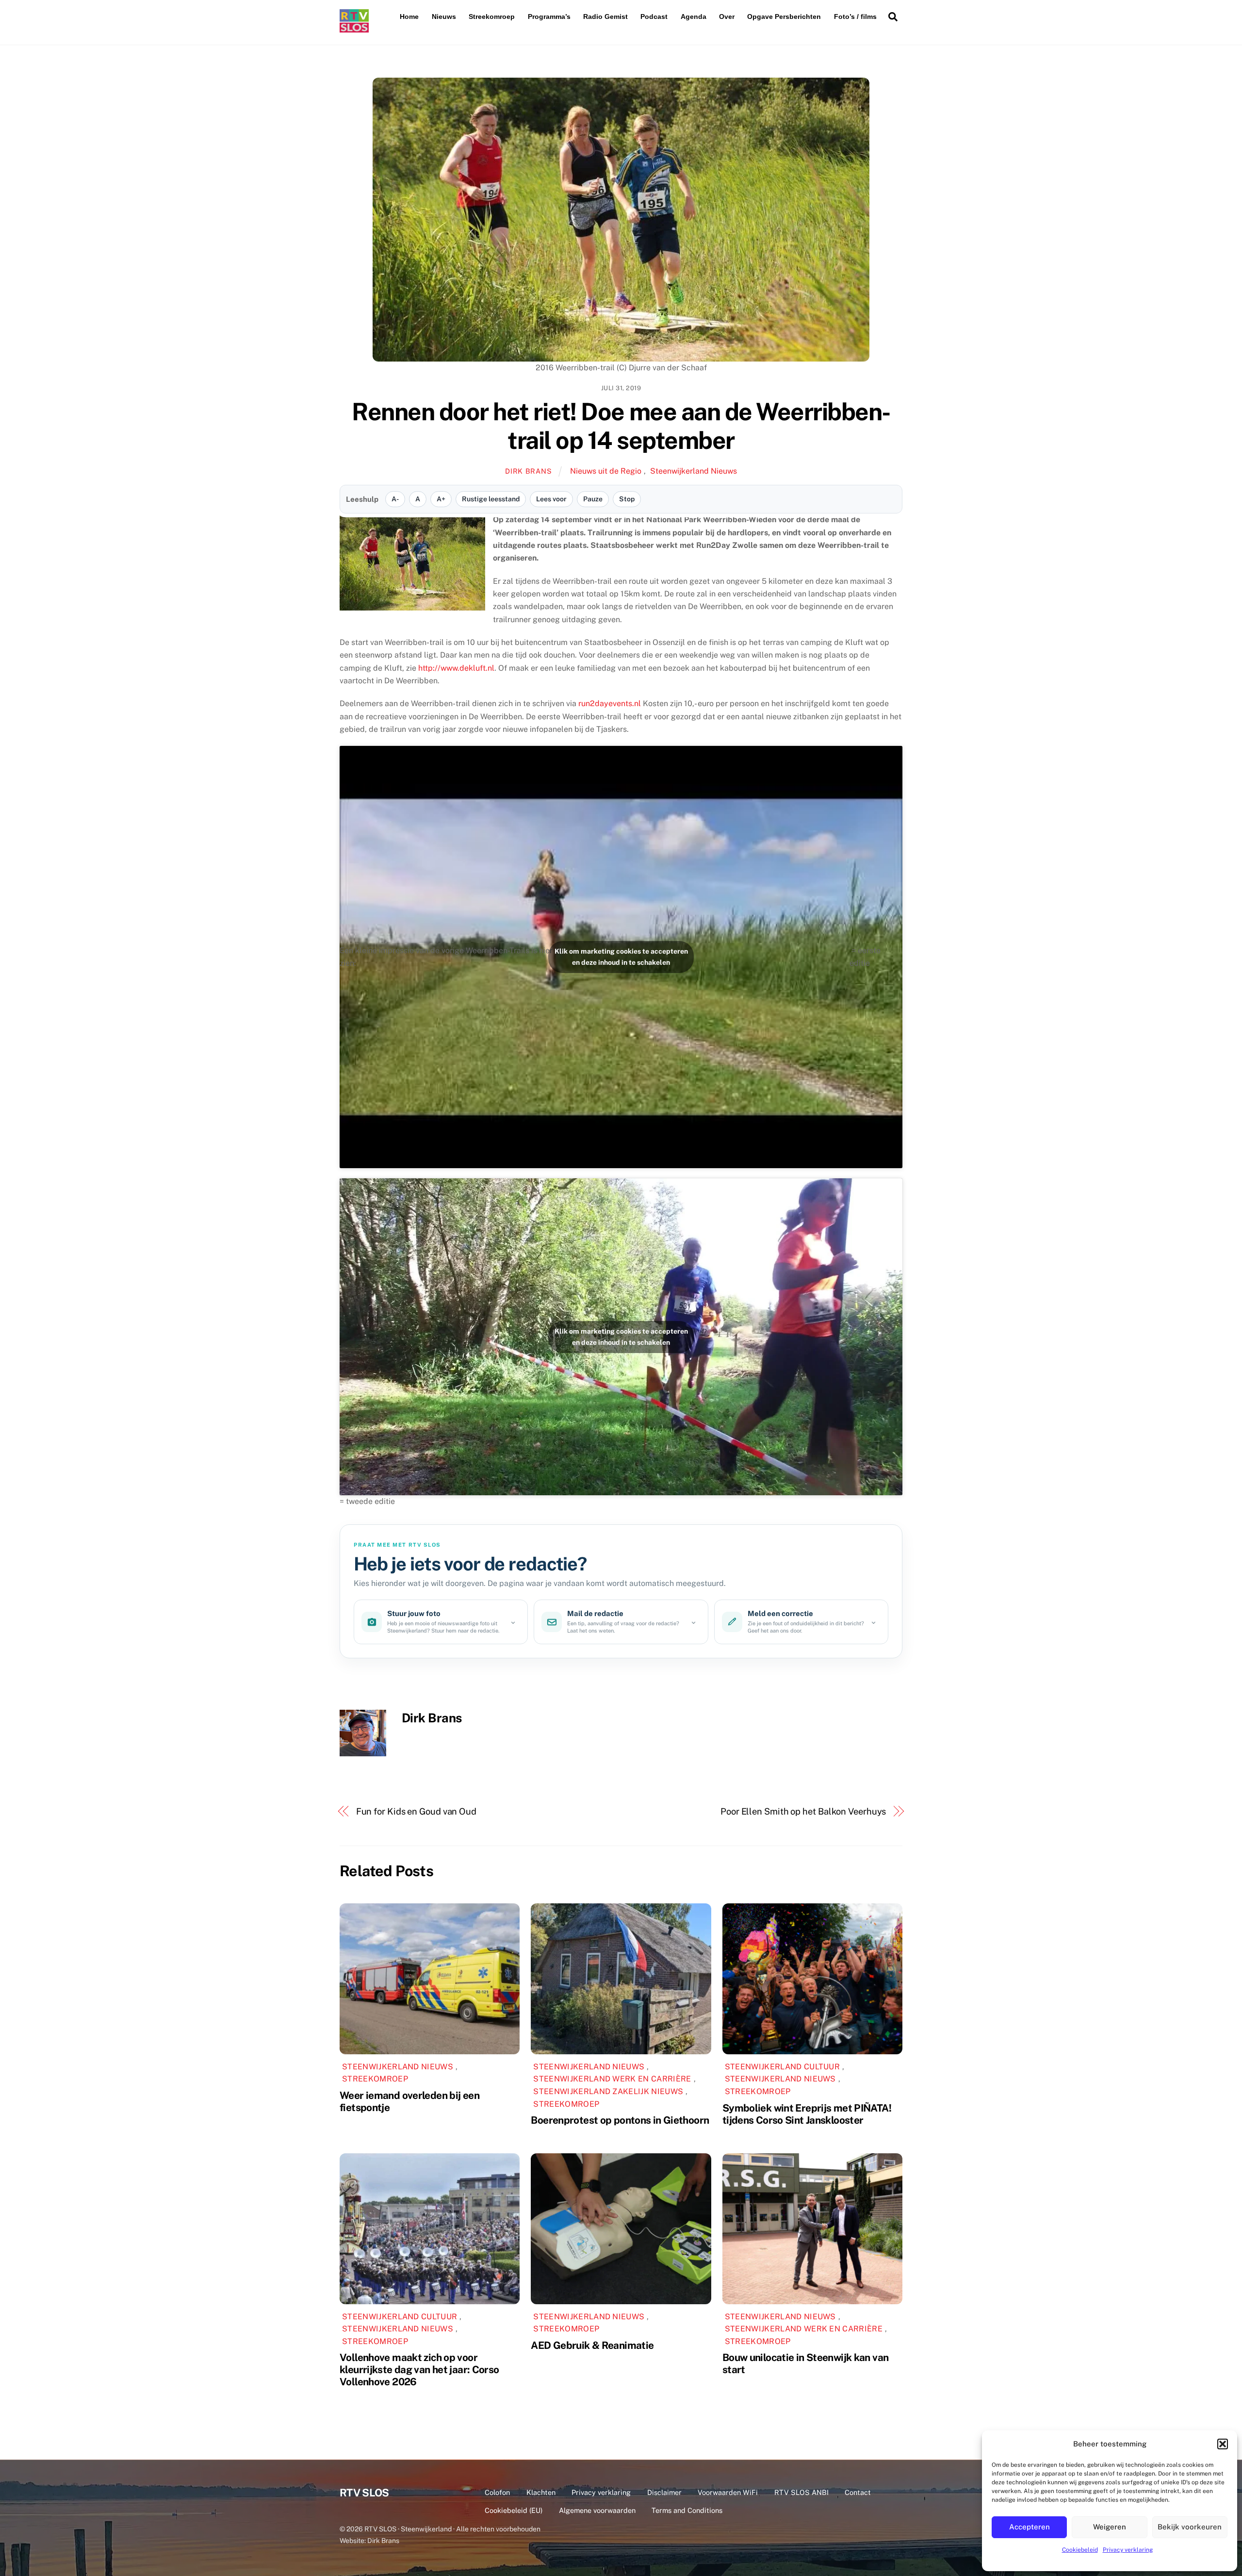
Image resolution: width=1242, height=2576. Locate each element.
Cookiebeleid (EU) (514, 2510)
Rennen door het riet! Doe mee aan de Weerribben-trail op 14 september (621, 426)
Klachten (541, 2492)
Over (727, 17)
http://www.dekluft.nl (456, 668)
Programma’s (549, 17)
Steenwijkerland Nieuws (694, 471)
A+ (441, 499)
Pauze (593, 499)
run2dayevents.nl (610, 703)
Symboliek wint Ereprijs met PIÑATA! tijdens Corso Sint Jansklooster (807, 2114)
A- (395, 499)
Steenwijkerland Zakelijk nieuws (608, 2091)
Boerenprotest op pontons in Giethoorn (620, 2120)
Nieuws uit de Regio (606, 471)
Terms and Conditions (687, 2510)
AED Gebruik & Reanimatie (592, 2345)
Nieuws (444, 17)
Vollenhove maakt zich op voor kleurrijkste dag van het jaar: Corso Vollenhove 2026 (419, 2370)
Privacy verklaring (1128, 2550)
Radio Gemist (605, 17)
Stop (627, 499)
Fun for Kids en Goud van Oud (416, 1811)
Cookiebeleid (1080, 2550)
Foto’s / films (855, 17)
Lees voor (551, 499)
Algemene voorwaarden (597, 2510)
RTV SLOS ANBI (801, 2492)
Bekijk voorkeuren (1190, 2527)
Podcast (654, 17)
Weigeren (1110, 2527)
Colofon (497, 2492)
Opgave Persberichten (784, 17)
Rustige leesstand (491, 499)
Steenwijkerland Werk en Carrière (612, 2079)
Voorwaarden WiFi (728, 2492)
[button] (1223, 2444)
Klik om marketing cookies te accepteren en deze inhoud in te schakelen (621, 957)
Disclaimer (664, 2492)
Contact (858, 2492)
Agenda (694, 17)
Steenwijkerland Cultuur (782, 2067)
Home (409, 17)
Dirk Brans (528, 471)
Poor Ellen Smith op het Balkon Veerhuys (803, 1811)
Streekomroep (492, 17)
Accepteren (1030, 2527)
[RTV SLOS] (354, 28)
